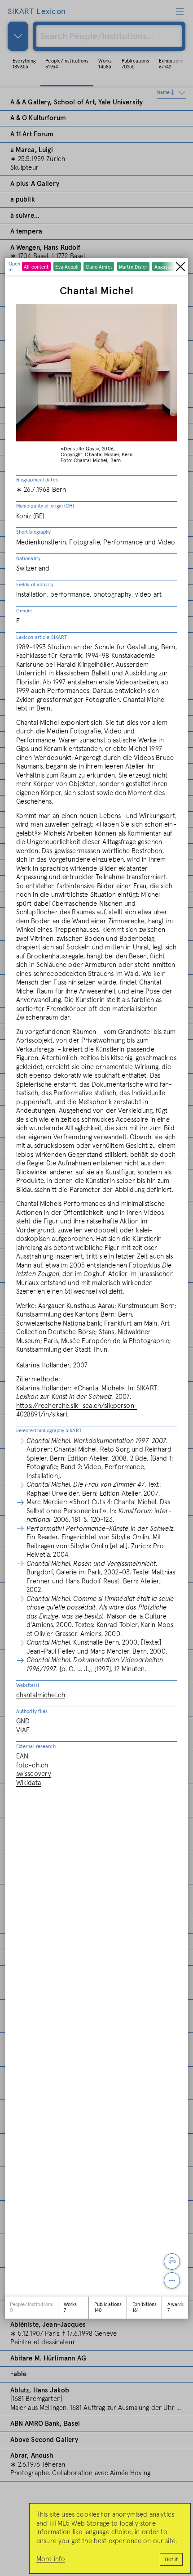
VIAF (23, 1730)
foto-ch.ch (32, 1765)
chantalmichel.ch (41, 1695)
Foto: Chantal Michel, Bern (91, 461)
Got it (171, 2560)
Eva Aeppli (67, 267)
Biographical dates (37, 480)
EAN (22, 1756)
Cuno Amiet (99, 267)
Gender (24, 611)
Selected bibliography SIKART (49, 1431)
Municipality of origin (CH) (45, 506)
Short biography (34, 532)
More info (51, 2559)
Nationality (28, 559)
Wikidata (29, 1783)
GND (23, 1721)
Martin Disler (133, 267)
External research (36, 1747)
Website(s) (28, 1685)
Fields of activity (35, 585)
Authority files (32, 1711)
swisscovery (34, 1774)
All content (36, 267)
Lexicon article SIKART (42, 637)
